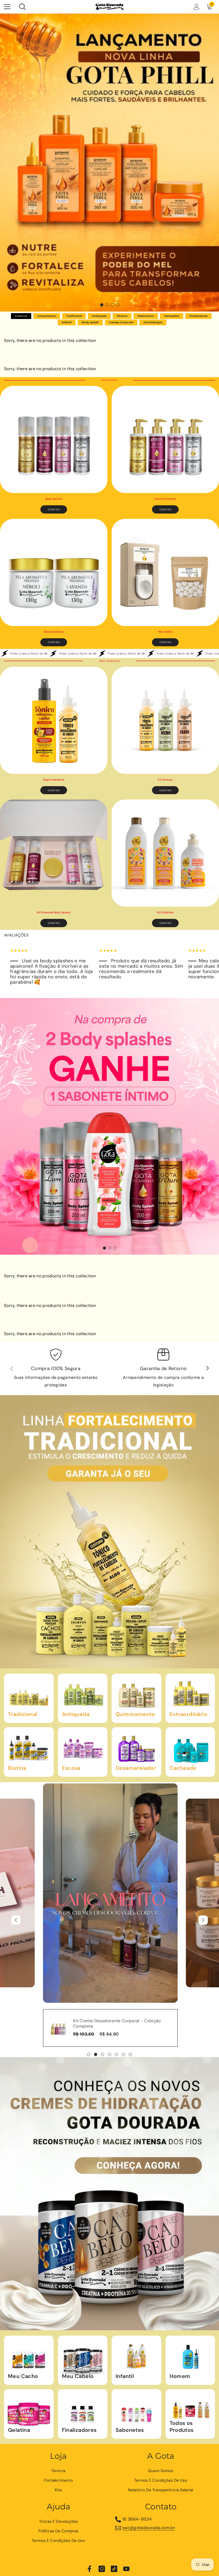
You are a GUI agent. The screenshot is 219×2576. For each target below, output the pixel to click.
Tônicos (122, 316)
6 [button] (123, 2054)
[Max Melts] (165, 572)
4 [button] (118, 305)
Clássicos (21, 316)
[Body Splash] (54, 439)
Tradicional (74, 316)
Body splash (90, 322)
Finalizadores (198, 316)
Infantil (67, 322)
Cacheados (172, 316)
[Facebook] (89, 2569)
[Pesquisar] (22, 7)
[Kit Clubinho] (165, 853)
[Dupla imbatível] (54, 720)
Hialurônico (146, 316)
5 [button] (116, 2054)
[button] (16, 1920)
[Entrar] (197, 7)
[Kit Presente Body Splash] (54, 853)
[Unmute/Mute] (26, 1995)
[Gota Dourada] (109, 1532)
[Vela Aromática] (54, 572)
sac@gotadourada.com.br (149, 2528)
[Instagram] (102, 2569)
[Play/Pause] (49, 1995)
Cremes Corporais (121, 322)
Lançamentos (47, 316)
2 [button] (107, 305)
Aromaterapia (153, 322)
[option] (109, 163)
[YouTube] (126, 2569)
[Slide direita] (207, 1368)
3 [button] (112, 305)
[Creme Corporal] (165, 439)
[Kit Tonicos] (165, 720)
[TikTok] (114, 2569)
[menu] (7, 7)
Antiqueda (99, 316)
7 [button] (130, 2054)
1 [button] (102, 305)
